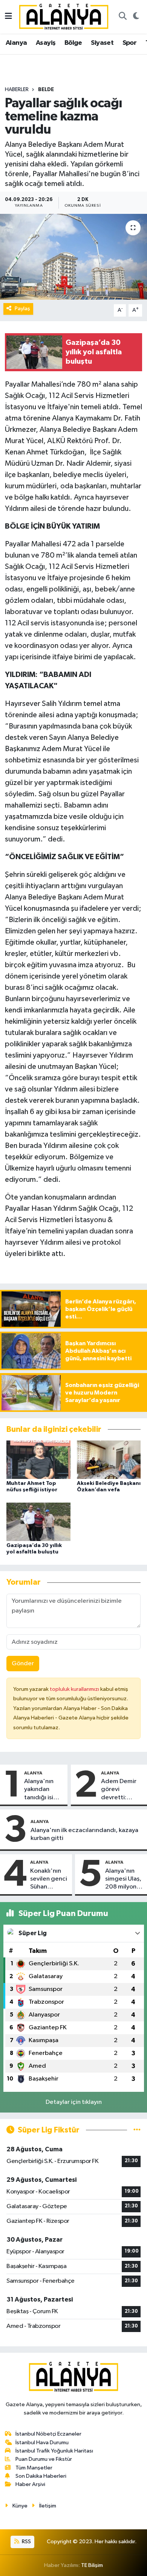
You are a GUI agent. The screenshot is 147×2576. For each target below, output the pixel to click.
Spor (130, 43)
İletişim (48, 2506)
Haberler (17, 90)
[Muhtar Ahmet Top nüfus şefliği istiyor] (38, 1459)
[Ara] (122, 17)
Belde (46, 90)
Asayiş (46, 43)
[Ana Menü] (8, 17)
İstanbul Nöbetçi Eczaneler (48, 2434)
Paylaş (22, 309)
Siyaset (102, 43)
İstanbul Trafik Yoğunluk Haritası (54, 2451)
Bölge (73, 43)
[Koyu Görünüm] (136, 17)
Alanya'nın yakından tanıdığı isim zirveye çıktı (41, 1790)
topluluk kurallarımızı (75, 1689)
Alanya (16, 43)
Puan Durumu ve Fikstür (44, 2459)
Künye (20, 2506)
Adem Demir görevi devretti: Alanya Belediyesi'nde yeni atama (122, 1790)
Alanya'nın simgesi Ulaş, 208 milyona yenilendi (123, 1879)
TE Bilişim (92, 2565)
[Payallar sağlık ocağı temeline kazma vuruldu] (73, 257)
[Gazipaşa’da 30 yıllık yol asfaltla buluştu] (38, 1522)
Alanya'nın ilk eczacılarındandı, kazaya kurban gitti (84, 1834)
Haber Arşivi (30, 2484)
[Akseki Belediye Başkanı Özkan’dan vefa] (109, 1459)
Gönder (23, 1664)
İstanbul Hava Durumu (42, 2443)
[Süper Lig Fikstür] (137, 2130)
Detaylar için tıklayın (74, 2102)
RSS (26, 2542)
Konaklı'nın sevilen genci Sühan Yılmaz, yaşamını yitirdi (49, 1879)
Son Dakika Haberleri (41, 2476)
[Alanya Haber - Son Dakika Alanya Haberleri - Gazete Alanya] (64, 16)
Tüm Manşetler (34, 2468)
